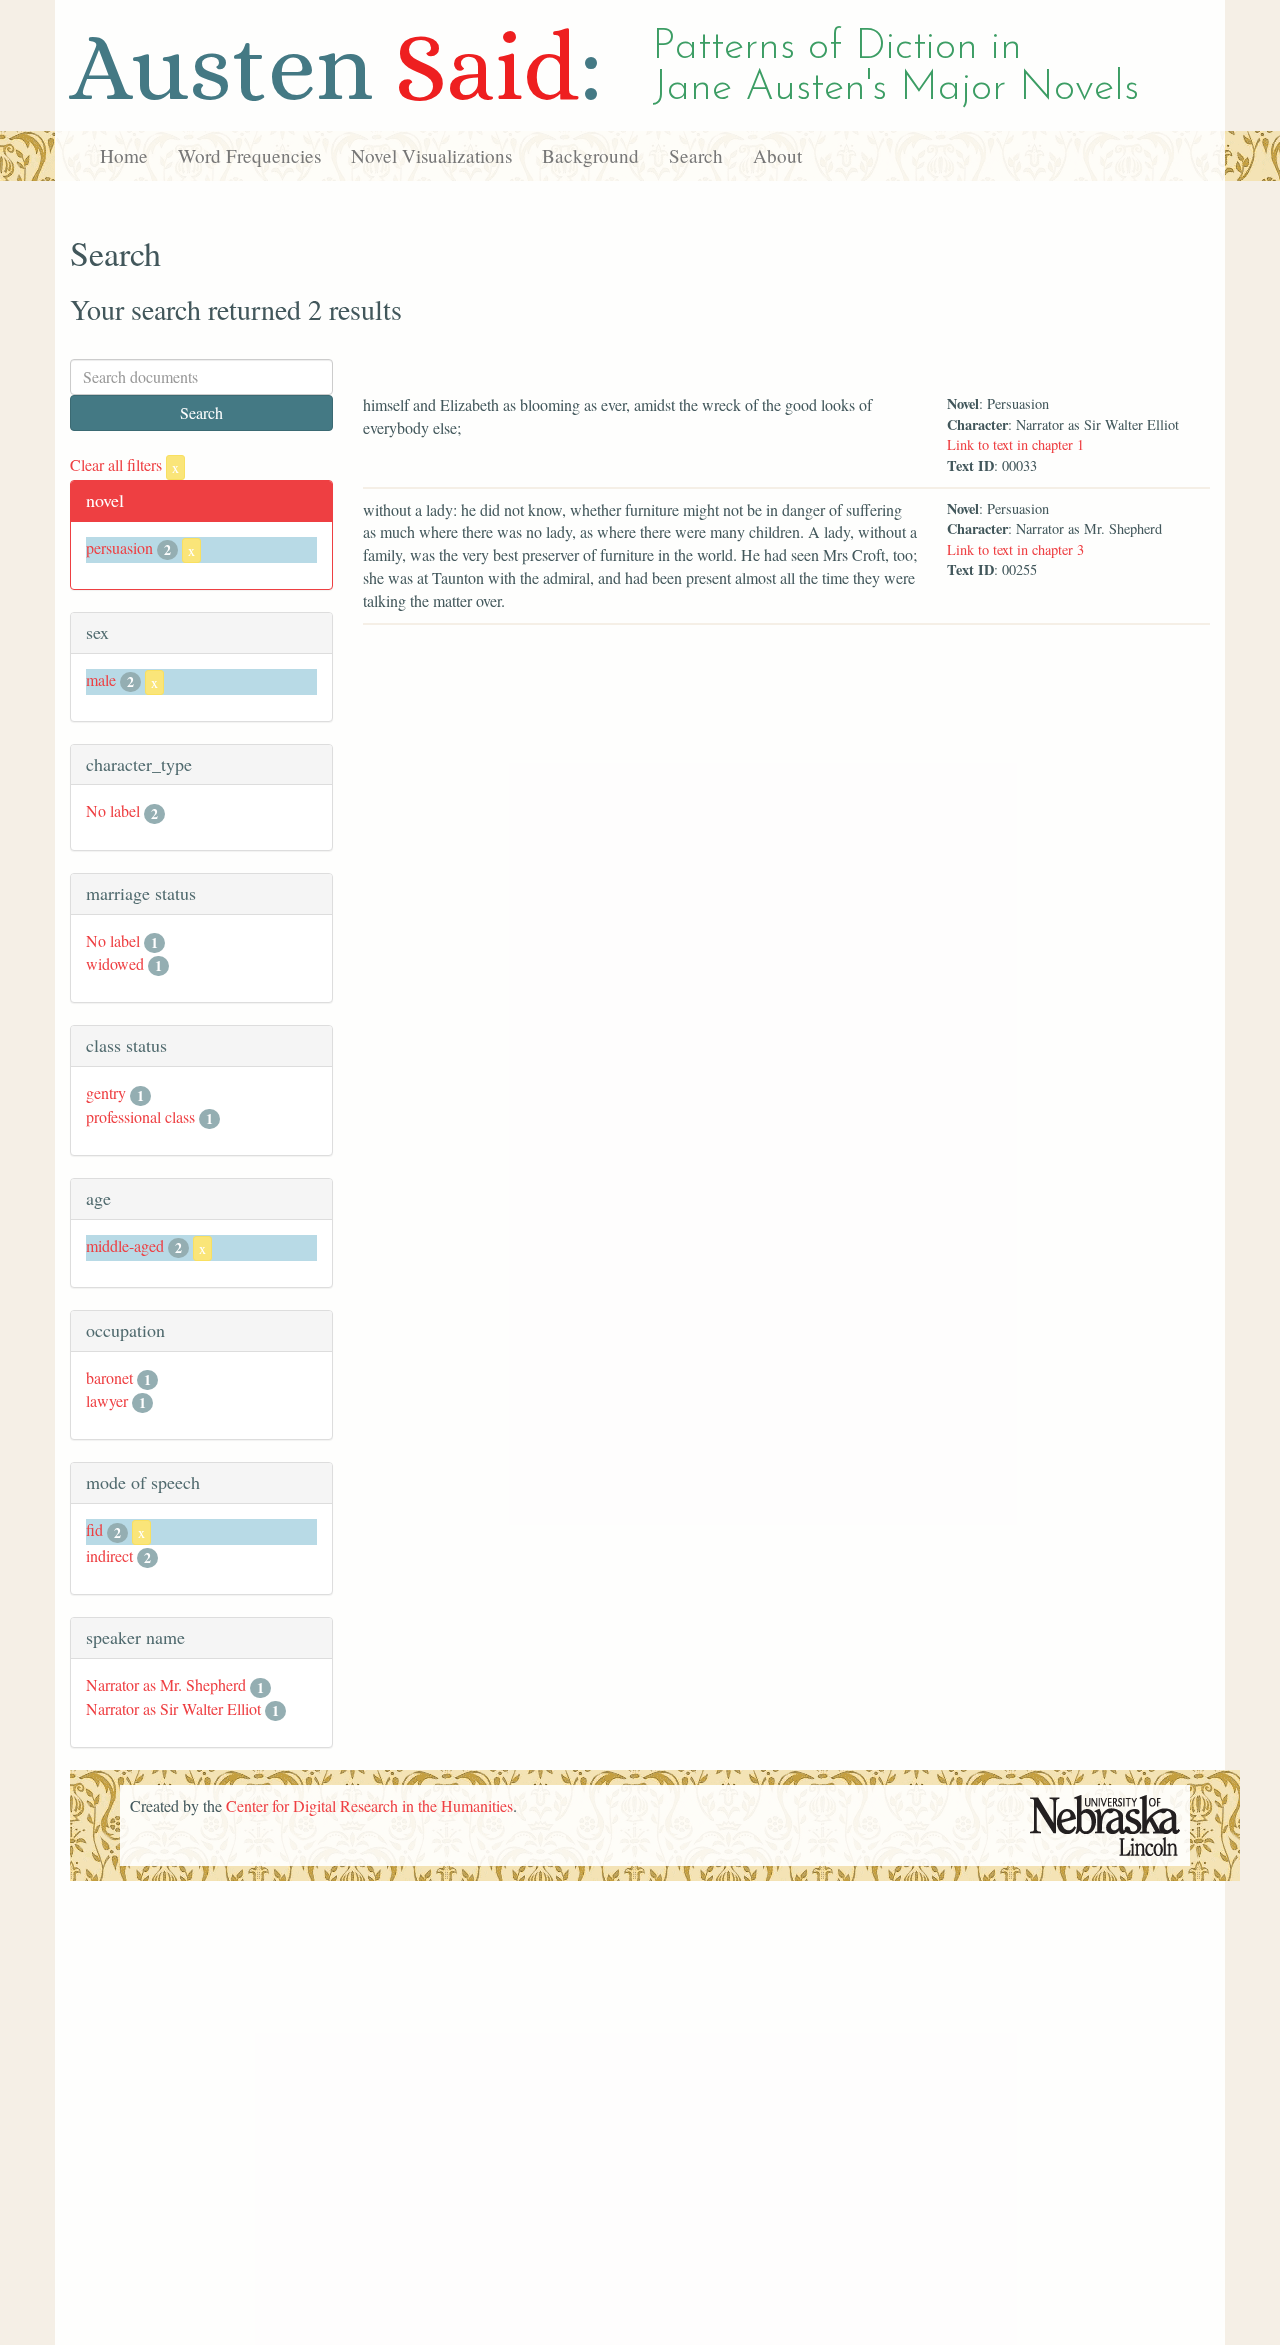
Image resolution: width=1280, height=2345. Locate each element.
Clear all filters (124, 464)
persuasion (119, 547)
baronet (109, 1377)
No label (113, 810)
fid (94, 1529)
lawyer (107, 1400)
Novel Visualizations (431, 155)
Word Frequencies (249, 155)
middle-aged (125, 1245)
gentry (106, 1092)
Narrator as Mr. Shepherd (166, 1684)
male (101, 679)
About (777, 155)
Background (590, 155)
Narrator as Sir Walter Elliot (173, 1708)
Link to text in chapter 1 (1015, 444)
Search (696, 155)
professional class (140, 1116)
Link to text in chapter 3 (1015, 549)
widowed (115, 963)
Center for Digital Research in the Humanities (369, 1805)
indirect (109, 1555)
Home (124, 155)
